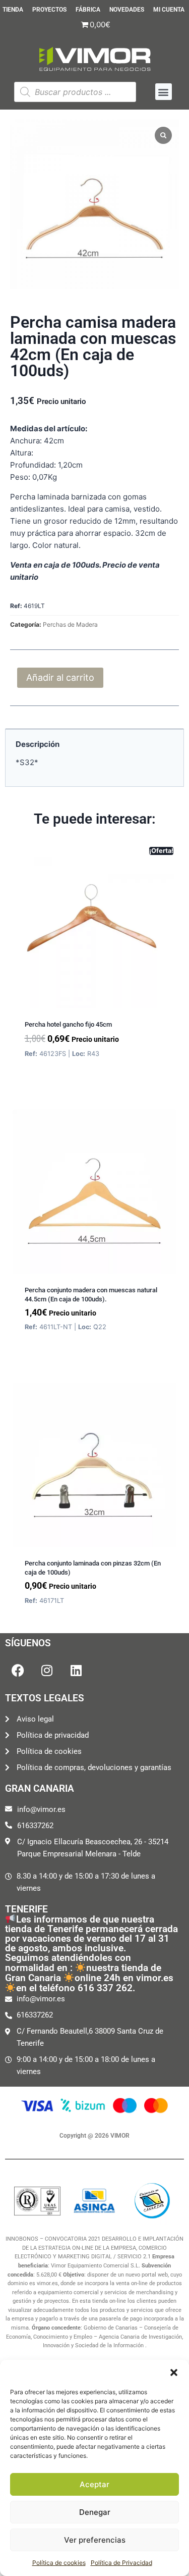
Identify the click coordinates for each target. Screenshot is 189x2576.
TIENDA (13, 10)
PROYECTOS (49, 10)
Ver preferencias (95, 2540)
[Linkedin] (76, 1671)
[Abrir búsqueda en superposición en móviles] (75, 92)
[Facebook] (18, 1671)
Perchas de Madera (70, 624)
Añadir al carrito (60, 677)
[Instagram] (47, 1671)
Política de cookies (59, 2563)
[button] (174, 2372)
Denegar (95, 2512)
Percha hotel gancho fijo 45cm (68, 1024)
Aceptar (94, 2484)
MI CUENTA (169, 10)
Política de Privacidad (121, 2563)
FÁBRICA (88, 10)
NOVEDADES (127, 10)
